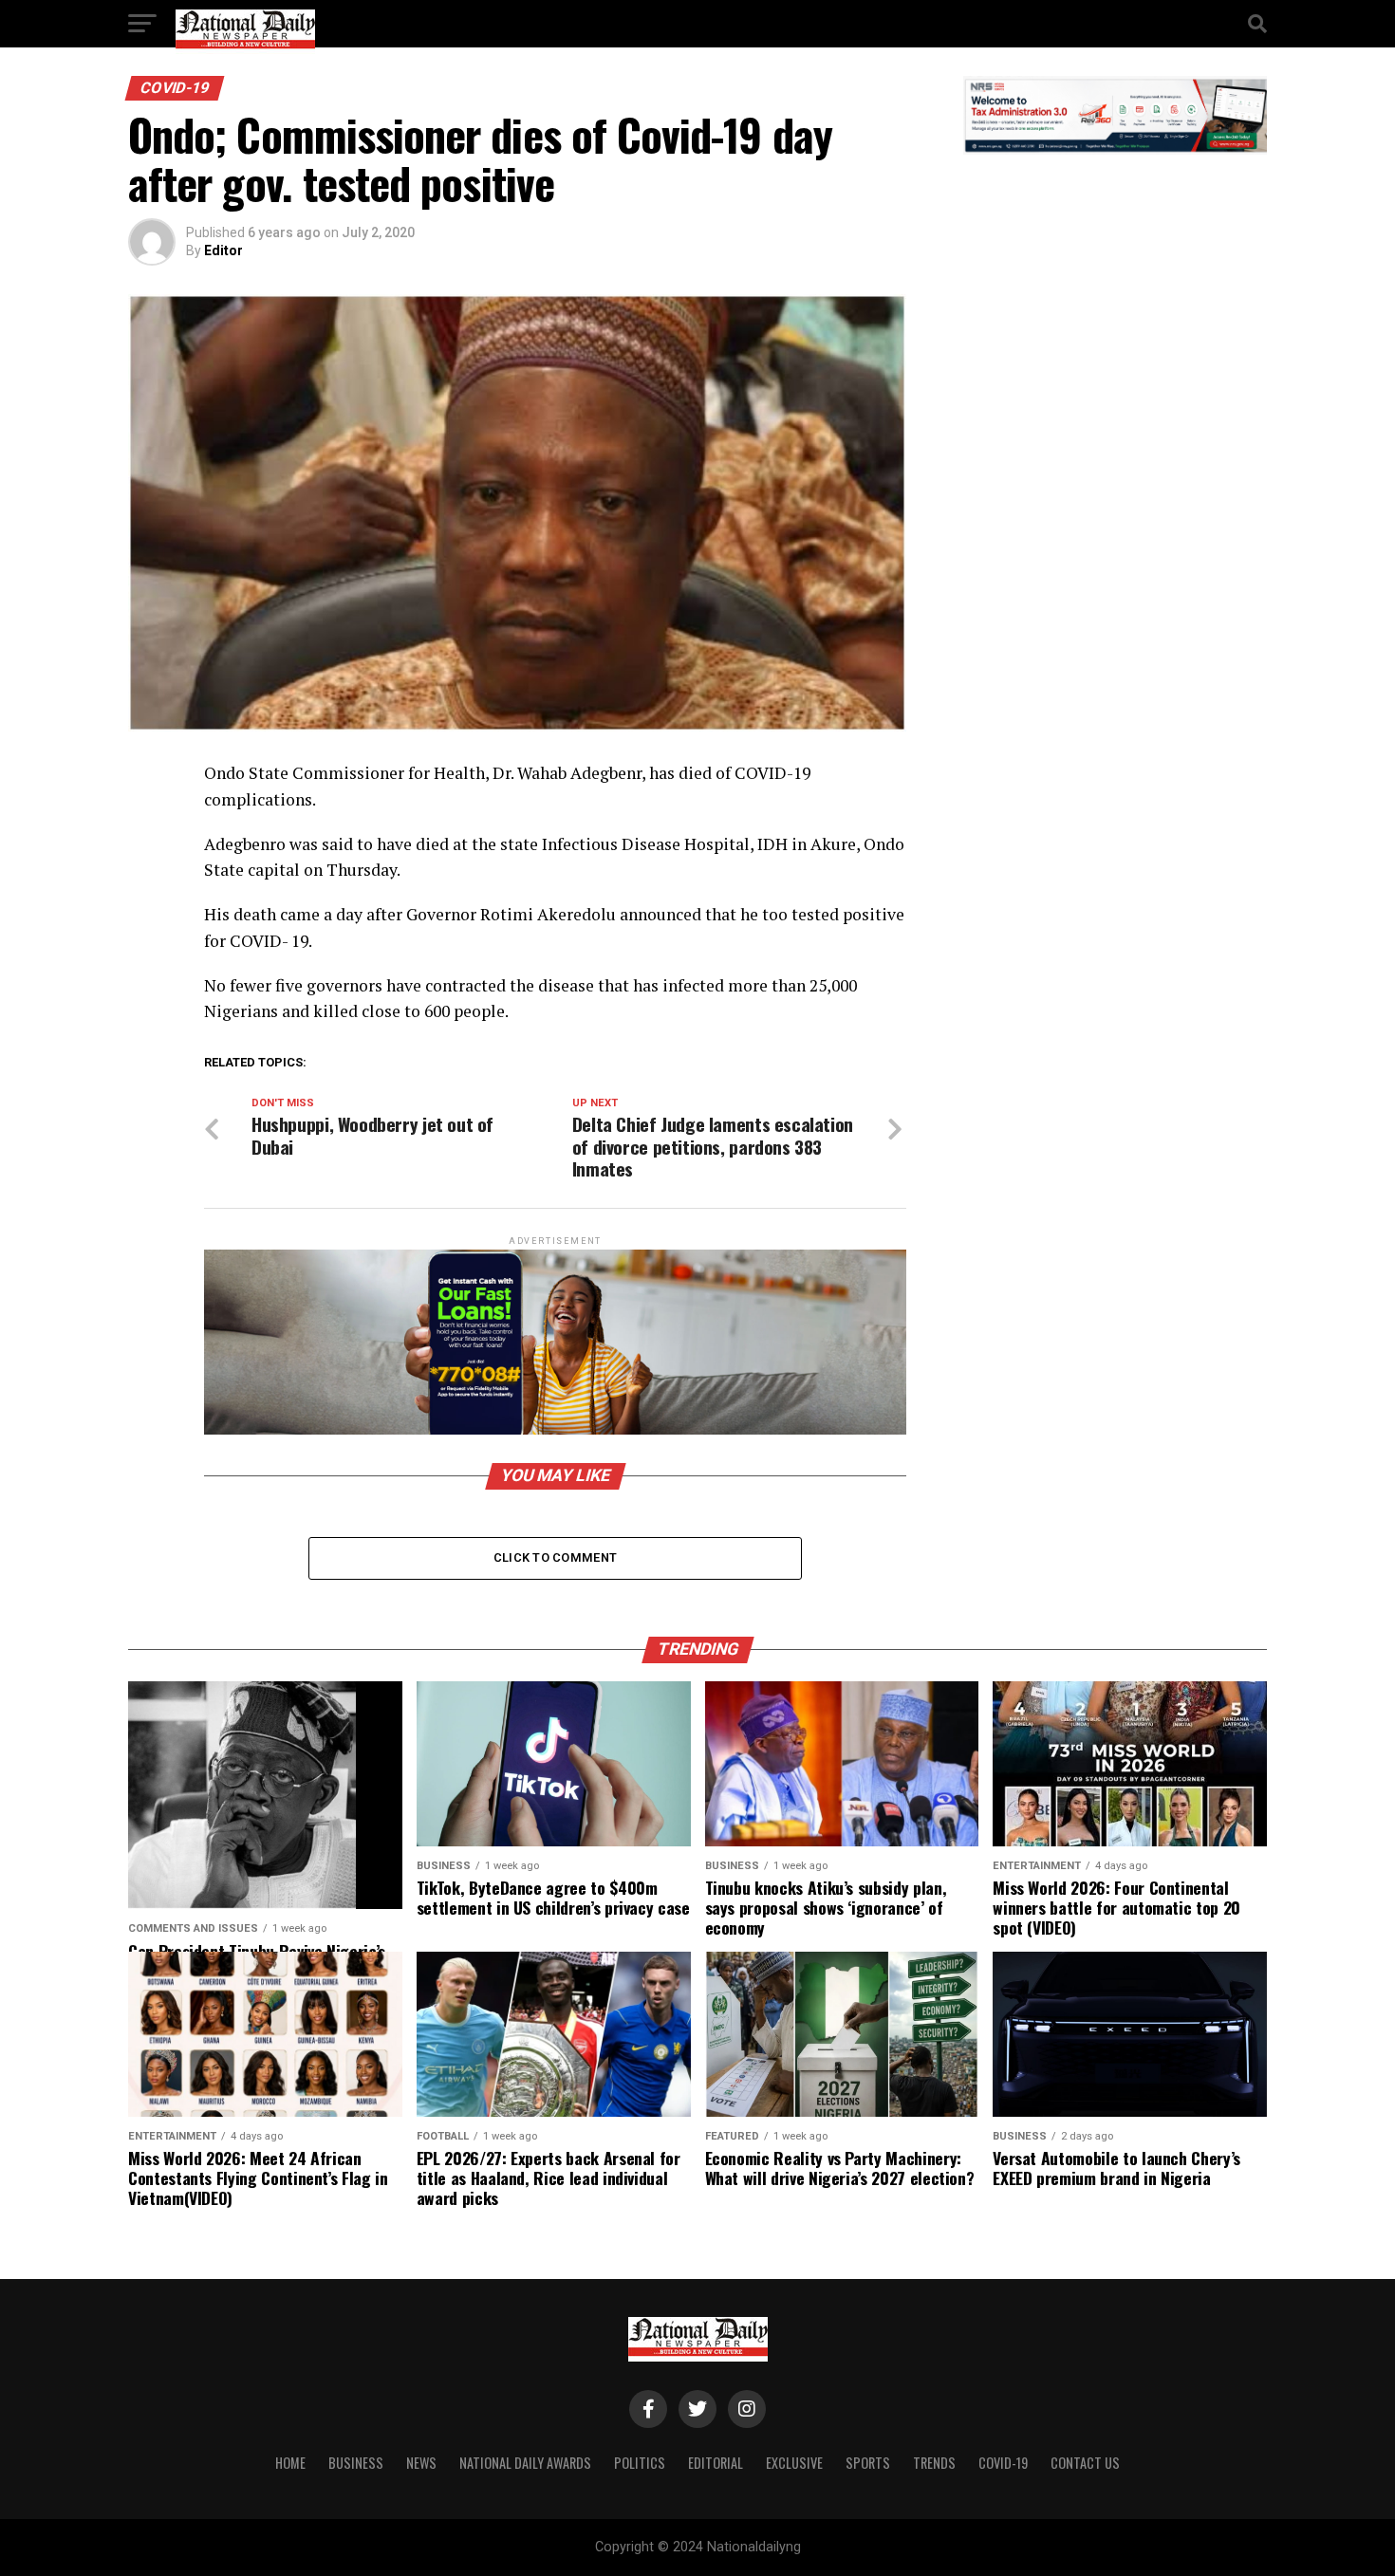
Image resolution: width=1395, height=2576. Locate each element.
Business (356, 2463)
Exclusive (794, 2463)
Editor (223, 250)
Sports (868, 2463)
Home (290, 2463)
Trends (934, 2463)
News (421, 2463)
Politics (640, 2463)
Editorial (716, 2463)
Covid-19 (1003, 2463)
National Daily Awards (525, 2463)
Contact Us (1085, 2463)
